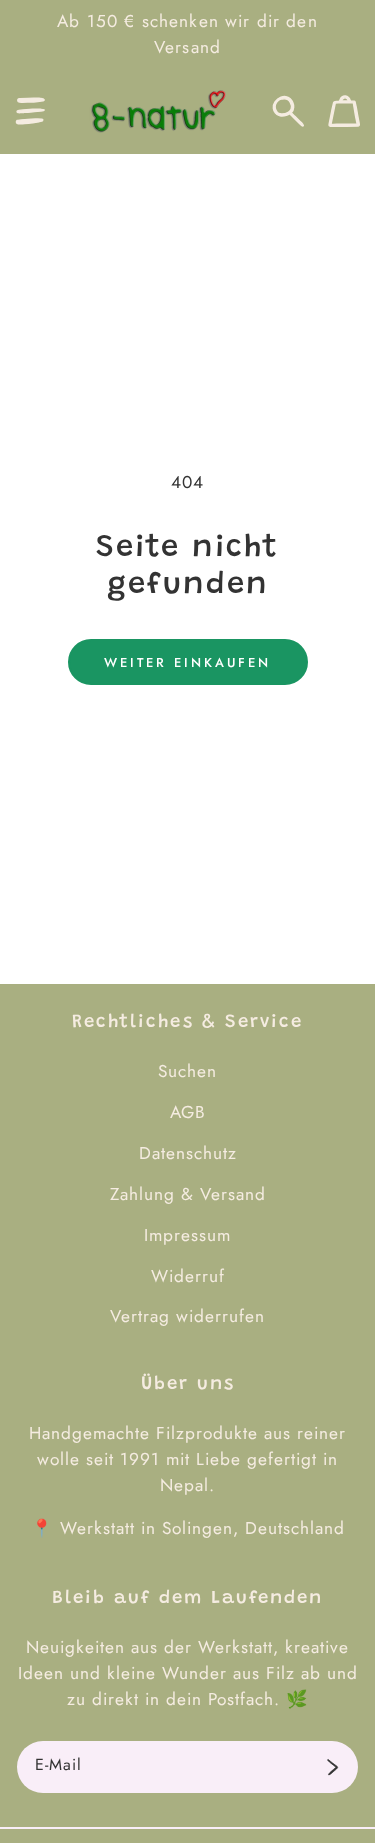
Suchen (187, 1071)
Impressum (187, 1235)
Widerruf (188, 1276)
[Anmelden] (332, 1767)
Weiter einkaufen (187, 662)
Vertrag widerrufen (187, 1316)
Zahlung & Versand (188, 1194)
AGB (188, 1112)
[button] (30, 111)
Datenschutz (188, 1153)
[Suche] (288, 111)
